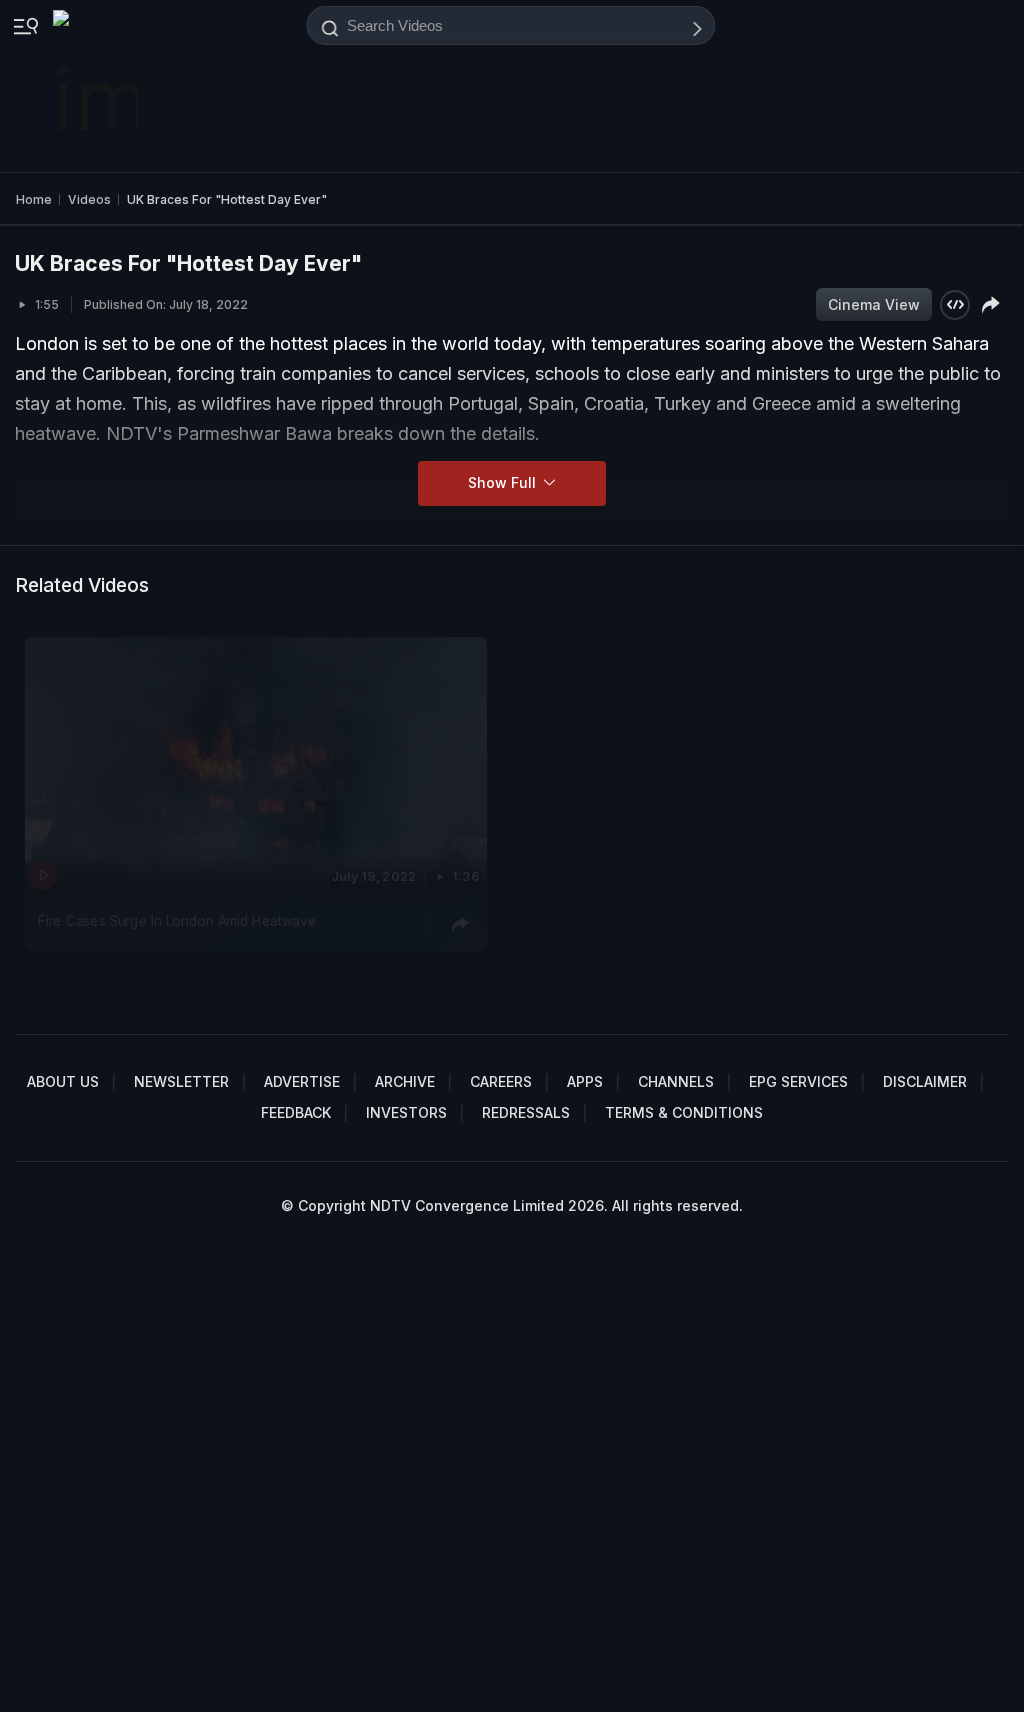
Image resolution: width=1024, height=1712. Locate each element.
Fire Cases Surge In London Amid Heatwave (177, 920)
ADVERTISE (302, 1081)
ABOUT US (63, 1081)
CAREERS (501, 1081)
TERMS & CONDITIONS (684, 1112)
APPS (585, 1081)
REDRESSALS (526, 1112)
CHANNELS (676, 1081)
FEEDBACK (296, 1112)
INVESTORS (406, 1112)
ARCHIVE (405, 1081)
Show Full (504, 482)
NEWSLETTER (181, 1081)
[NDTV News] (98, 86)
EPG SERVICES (798, 1081)
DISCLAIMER (925, 1081)
